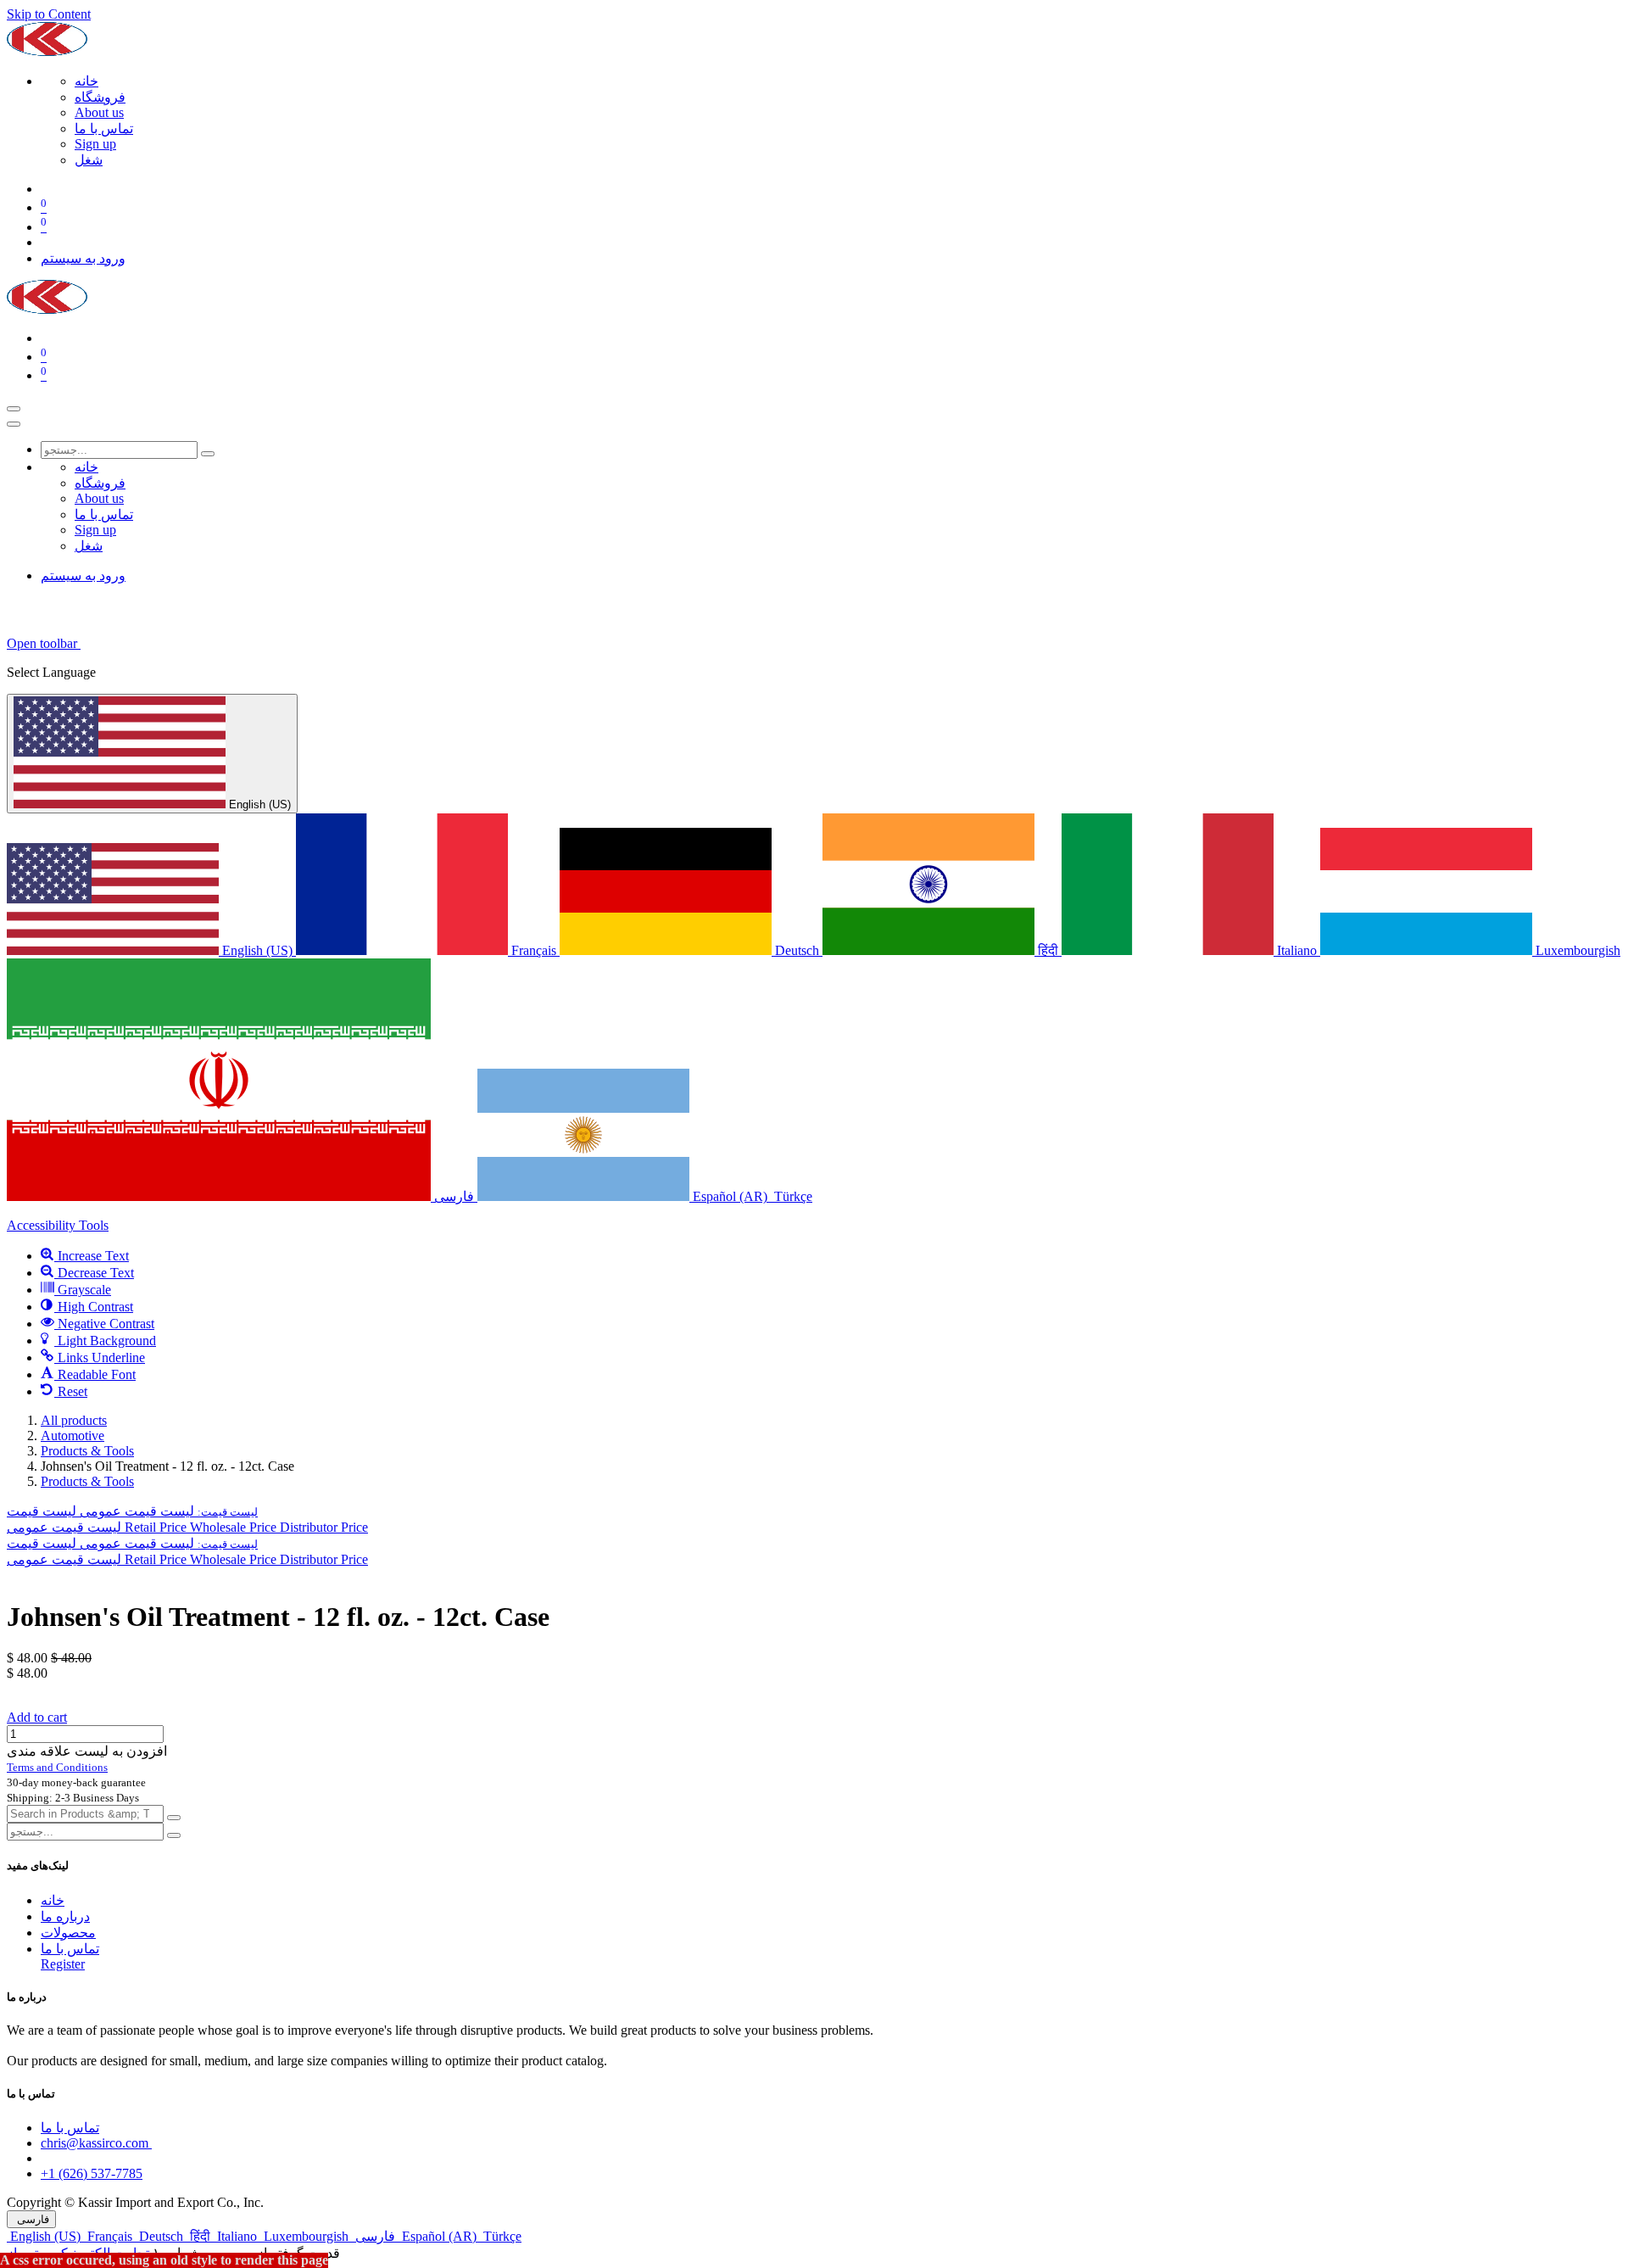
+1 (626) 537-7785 (92, 2173)
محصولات (68, 1933)
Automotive (72, 1436)
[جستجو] (208, 454)
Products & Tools (87, 1451)
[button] (132, 1511)
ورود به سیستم (83, 258)
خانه (53, 1900)
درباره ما (65, 1916)
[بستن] (14, 424)
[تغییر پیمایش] (14, 409)
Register (63, 1964)
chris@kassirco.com (96, 2143)
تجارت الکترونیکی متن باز (78, 2253)
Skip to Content (49, 14)
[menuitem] (86, 81)
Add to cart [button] (37, 1717)
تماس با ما (70, 1949)
